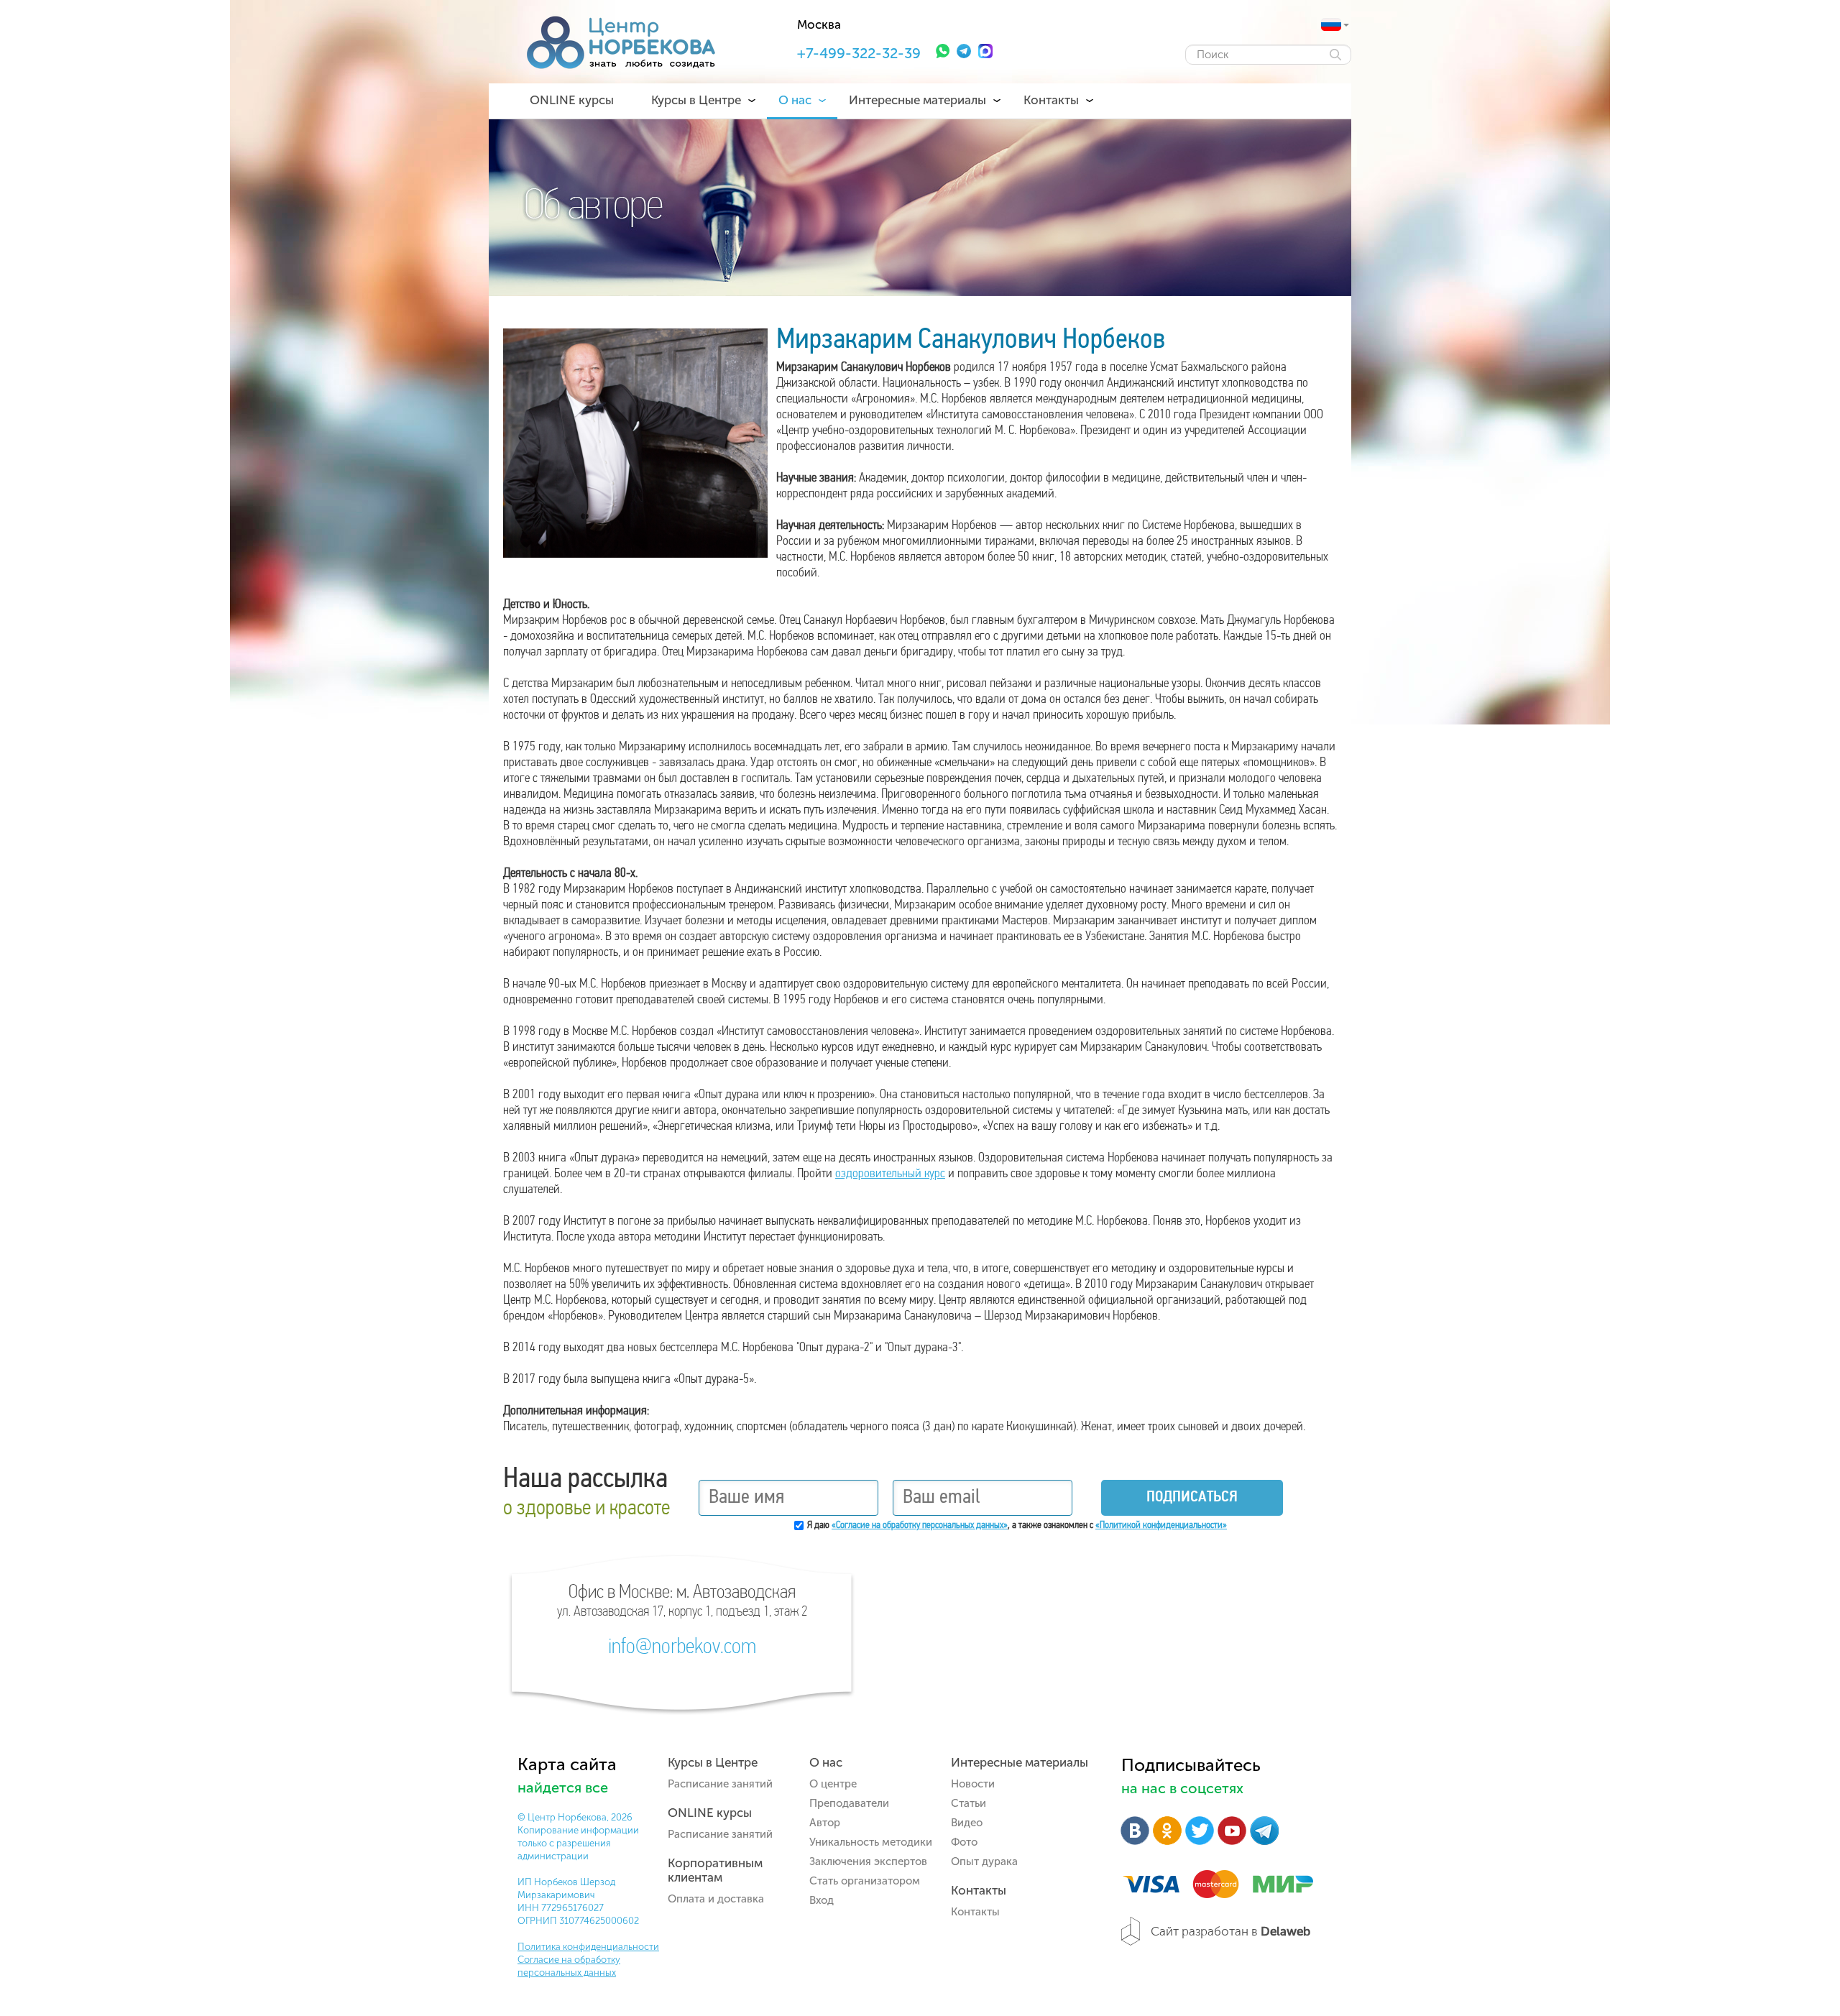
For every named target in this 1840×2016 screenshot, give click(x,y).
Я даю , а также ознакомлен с (1017, 1525)
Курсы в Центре (696, 100)
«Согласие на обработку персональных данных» (920, 1525)
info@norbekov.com (682, 1648)
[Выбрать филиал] (1331, 24)
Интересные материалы (917, 100)
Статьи (969, 1803)
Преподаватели (849, 1803)
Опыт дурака (984, 1861)
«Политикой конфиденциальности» (1161, 1525)
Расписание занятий (720, 1784)
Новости (973, 1784)
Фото (964, 1842)
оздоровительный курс (890, 1174)
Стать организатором (865, 1881)
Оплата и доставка (716, 1899)
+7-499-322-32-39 (859, 53)
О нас (795, 100)
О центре (833, 1784)
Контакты (1051, 100)
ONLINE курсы (572, 100)
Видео (967, 1823)
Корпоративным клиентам (715, 1870)
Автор (825, 1823)
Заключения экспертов (868, 1861)
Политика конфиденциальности (588, 1947)
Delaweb (1285, 1931)
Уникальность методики (871, 1842)
